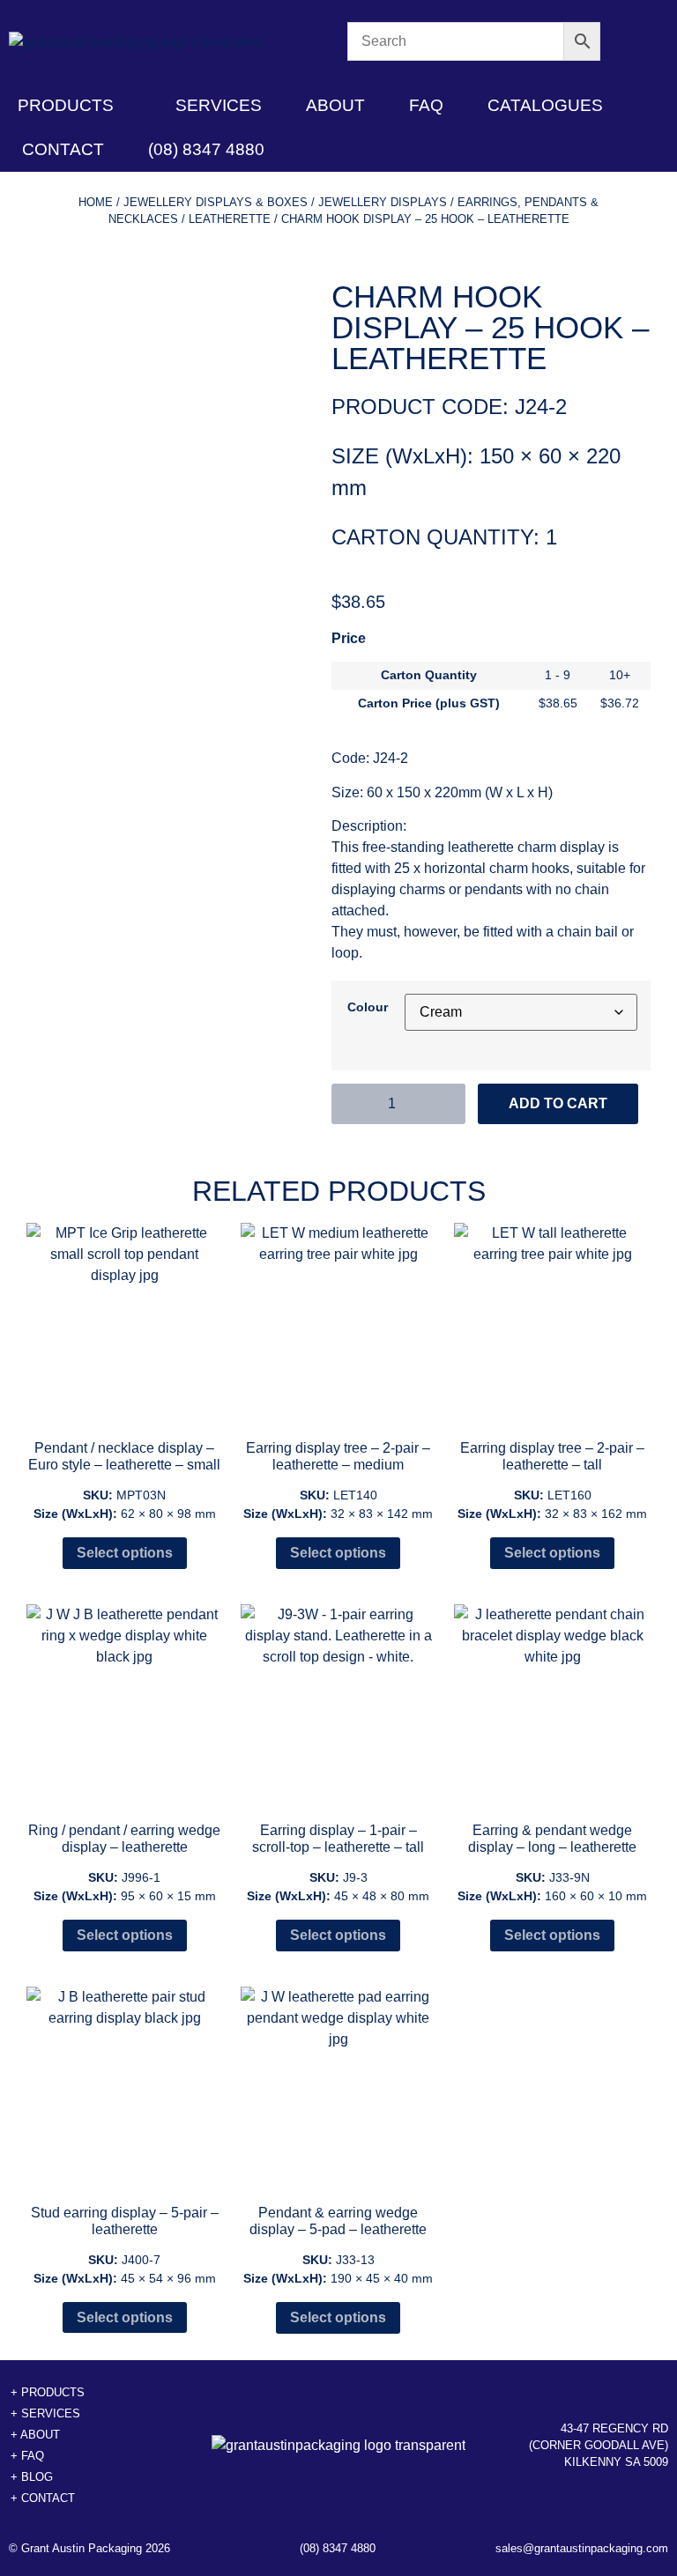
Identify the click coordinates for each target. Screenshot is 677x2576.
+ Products (48, 2392)
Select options (125, 1553)
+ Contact (43, 2498)
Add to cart (558, 1103)
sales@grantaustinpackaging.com (582, 2548)
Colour (368, 1007)
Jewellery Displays (383, 202)
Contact (63, 149)
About (335, 105)
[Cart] (634, 42)
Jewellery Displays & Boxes (216, 202)
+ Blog (32, 2477)
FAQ (426, 105)
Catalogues (545, 105)
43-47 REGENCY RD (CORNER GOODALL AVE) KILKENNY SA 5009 (599, 2445)
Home (96, 202)
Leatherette (230, 219)
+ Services (45, 2413)
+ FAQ (27, 2456)
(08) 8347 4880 (206, 149)
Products (66, 105)
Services (219, 105)
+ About (35, 2435)
